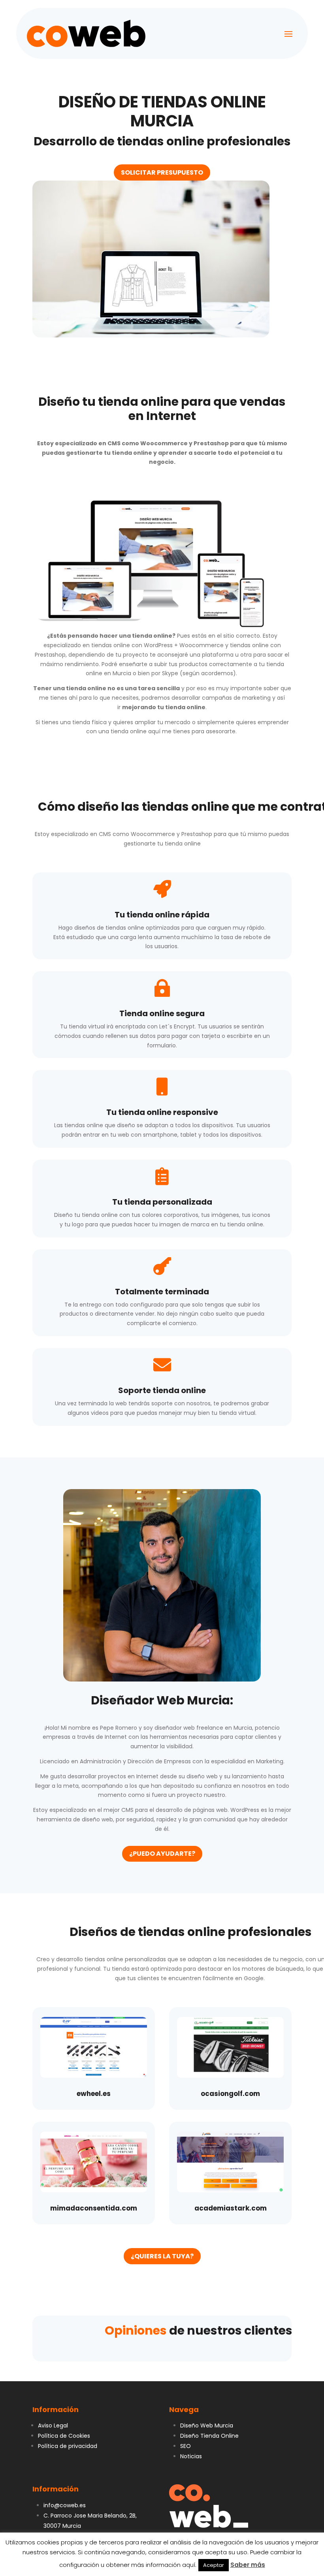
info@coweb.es (65, 2505)
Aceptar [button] (214, 2565)
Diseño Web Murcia (207, 2425)
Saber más (248, 2565)
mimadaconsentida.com (94, 2208)
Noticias (191, 2456)
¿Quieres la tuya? (162, 2256)
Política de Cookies (64, 2436)
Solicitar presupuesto (162, 172)
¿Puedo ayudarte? (162, 1854)
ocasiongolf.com (230, 2094)
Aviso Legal (53, 2425)
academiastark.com (231, 2208)
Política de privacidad (68, 2446)
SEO (186, 2446)
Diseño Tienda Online (209, 2436)
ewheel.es (94, 2094)
